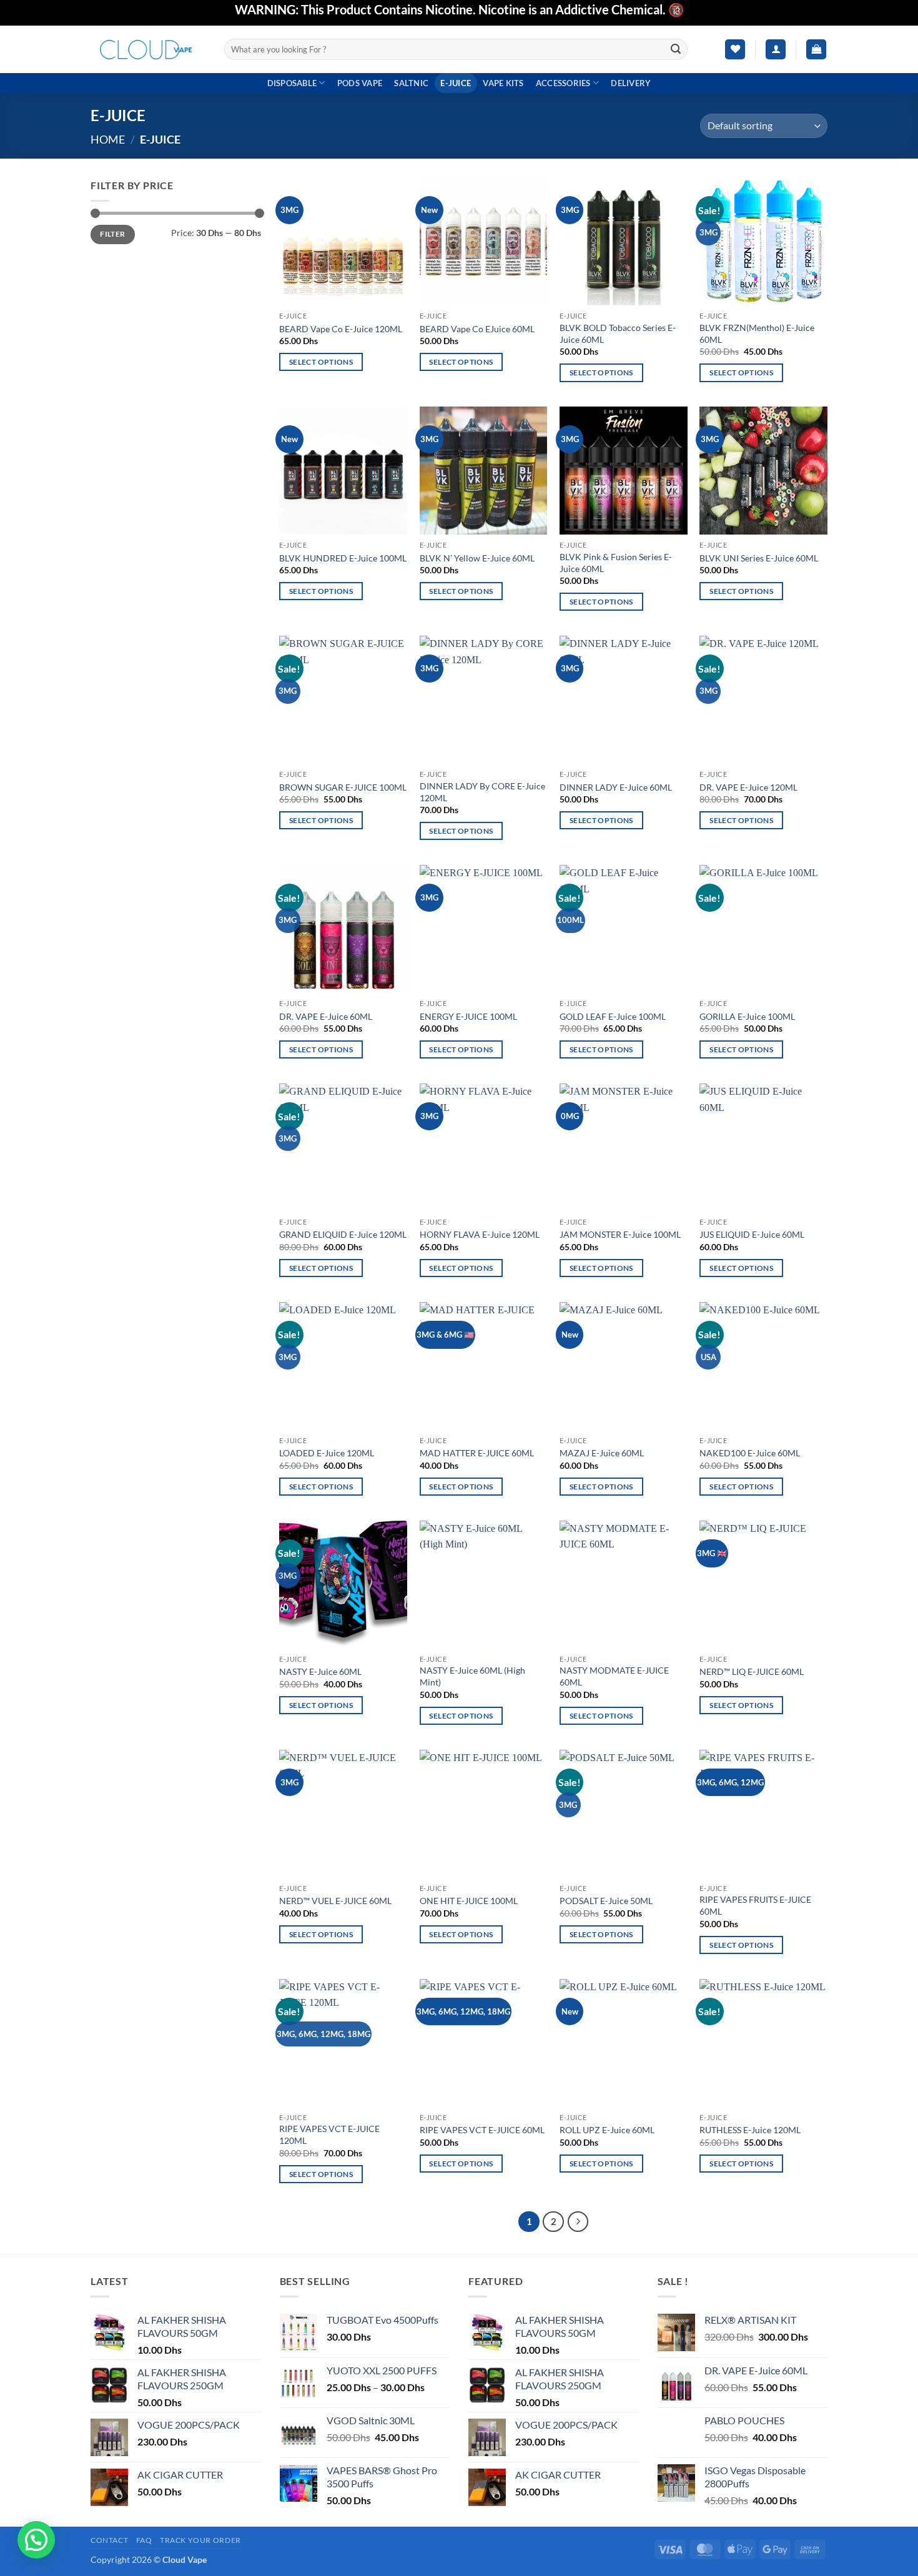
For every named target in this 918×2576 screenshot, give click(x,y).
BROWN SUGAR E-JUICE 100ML (343, 787)
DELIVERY (631, 83)
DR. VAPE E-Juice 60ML (326, 1016)
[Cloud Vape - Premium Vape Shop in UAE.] (148, 49)
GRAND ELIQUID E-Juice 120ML (343, 1234)
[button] (776, 50)
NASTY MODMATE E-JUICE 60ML (614, 1676)
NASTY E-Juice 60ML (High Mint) (472, 1676)
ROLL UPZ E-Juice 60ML (607, 2130)
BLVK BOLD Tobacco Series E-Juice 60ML (618, 333)
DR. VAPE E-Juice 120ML (748, 787)
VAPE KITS (503, 83)
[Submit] (676, 49)
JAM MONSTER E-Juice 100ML (620, 1234)
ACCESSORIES (563, 83)
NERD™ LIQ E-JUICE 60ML (752, 1671)
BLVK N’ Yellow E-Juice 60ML (477, 558)
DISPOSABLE (292, 83)
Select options (321, 362)
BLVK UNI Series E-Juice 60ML (759, 558)
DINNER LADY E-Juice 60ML (616, 787)
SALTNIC (411, 83)
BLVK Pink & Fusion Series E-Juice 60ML (616, 563)
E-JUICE (456, 83)
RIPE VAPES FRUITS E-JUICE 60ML (755, 1905)
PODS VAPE (360, 83)
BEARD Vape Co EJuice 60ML (477, 329)
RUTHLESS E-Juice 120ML (750, 2130)
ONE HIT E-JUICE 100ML (469, 1901)
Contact (109, 2540)
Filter (112, 234)
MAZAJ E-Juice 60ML (602, 1453)
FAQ (144, 2540)
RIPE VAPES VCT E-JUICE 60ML (482, 2130)
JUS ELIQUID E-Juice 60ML (752, 1234)
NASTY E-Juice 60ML (320, 1671)
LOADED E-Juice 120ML (327, 1453)
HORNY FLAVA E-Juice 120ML (480, 1234)
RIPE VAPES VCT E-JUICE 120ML (329, 2134)
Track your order (200, 2540)
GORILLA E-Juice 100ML (747, 1016)
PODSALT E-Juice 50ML (606, 1901)
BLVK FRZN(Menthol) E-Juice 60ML (757, 333)
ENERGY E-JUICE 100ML (468, 1016)
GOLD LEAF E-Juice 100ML (613, 1016)
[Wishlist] (735, 50)
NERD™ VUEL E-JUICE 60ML (335, 1901)
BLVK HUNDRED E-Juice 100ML (343, 558)
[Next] (578, 2222)
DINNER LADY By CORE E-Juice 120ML (482, 792)
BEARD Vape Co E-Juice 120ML (341, 329)
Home (108, 139)
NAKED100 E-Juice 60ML (750, 1453)
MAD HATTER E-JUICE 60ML (477, 1453)
